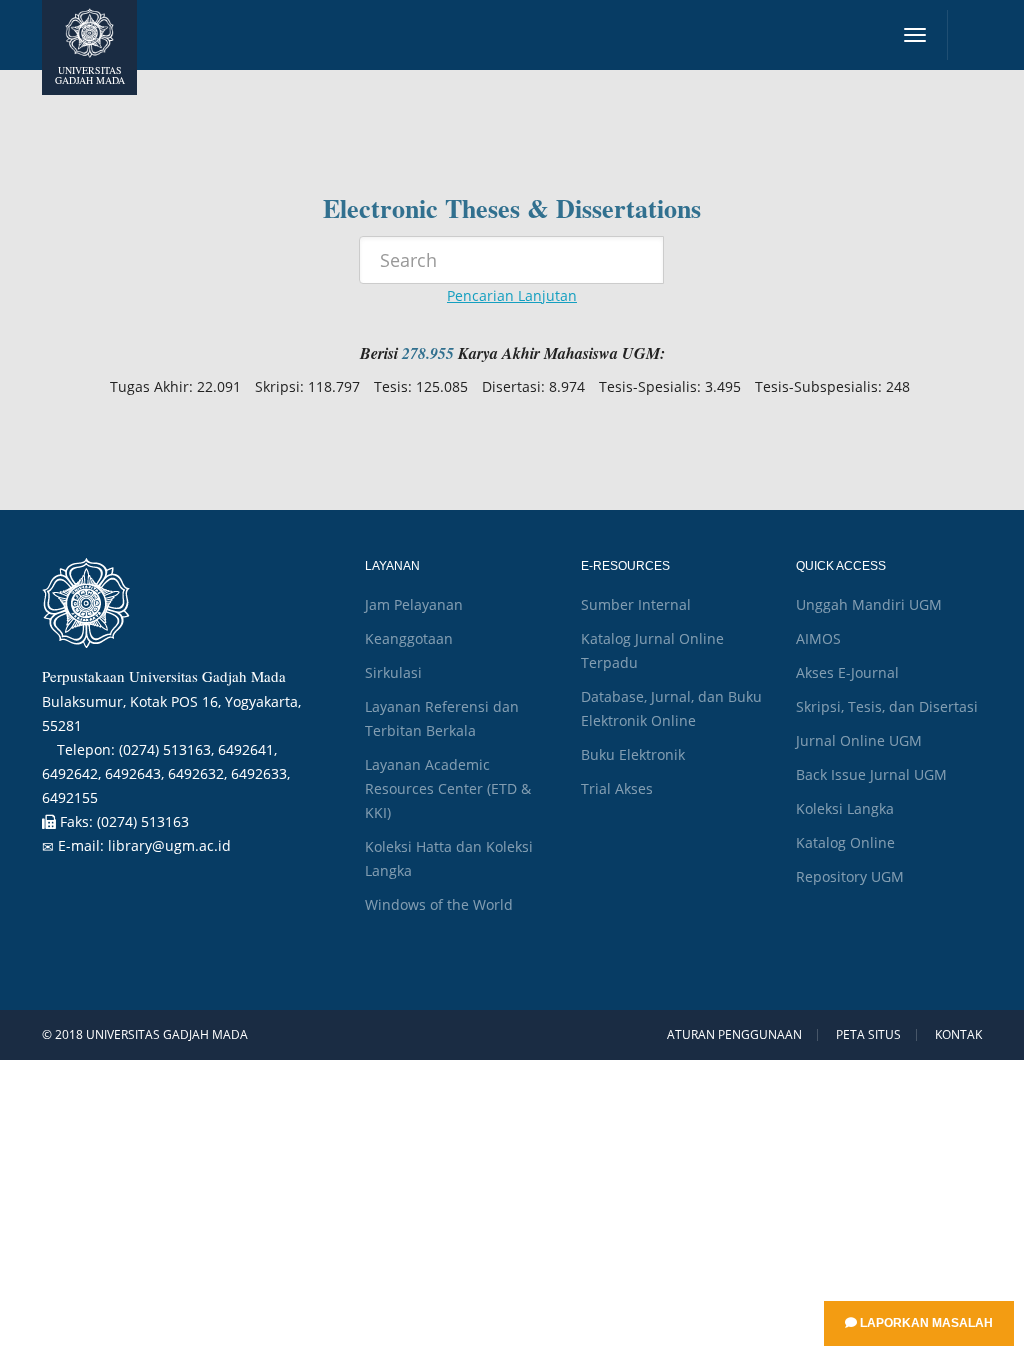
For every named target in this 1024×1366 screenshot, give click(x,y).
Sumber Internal (636, 604)
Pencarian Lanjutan (512, 295)
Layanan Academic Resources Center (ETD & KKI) (448, 788)
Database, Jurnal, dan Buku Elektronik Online (671, 708)
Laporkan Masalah (925, 1323)
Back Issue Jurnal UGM (871, 774)
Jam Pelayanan (414, 604)
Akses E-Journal (847, 672)
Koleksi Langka (845, 808)
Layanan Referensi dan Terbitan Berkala (442, 718)
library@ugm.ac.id (169, 845)
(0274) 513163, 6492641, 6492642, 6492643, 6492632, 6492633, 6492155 (166, 773)
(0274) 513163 (143, 821)
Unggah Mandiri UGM (869, 604)
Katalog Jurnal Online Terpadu (652, 650)
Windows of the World (439, 904)
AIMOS (818, 638)
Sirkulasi (393, 672)
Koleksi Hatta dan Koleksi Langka (449, 858)
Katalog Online (845, 842)
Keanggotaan (409, 638)
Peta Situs (868, 1035)
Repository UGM (850, 876)
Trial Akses (617, 788)
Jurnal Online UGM (859, 740)
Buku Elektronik (633, 754)
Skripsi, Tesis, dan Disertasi (887, 706)
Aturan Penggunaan (734, 1035)
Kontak (958, 1035)
